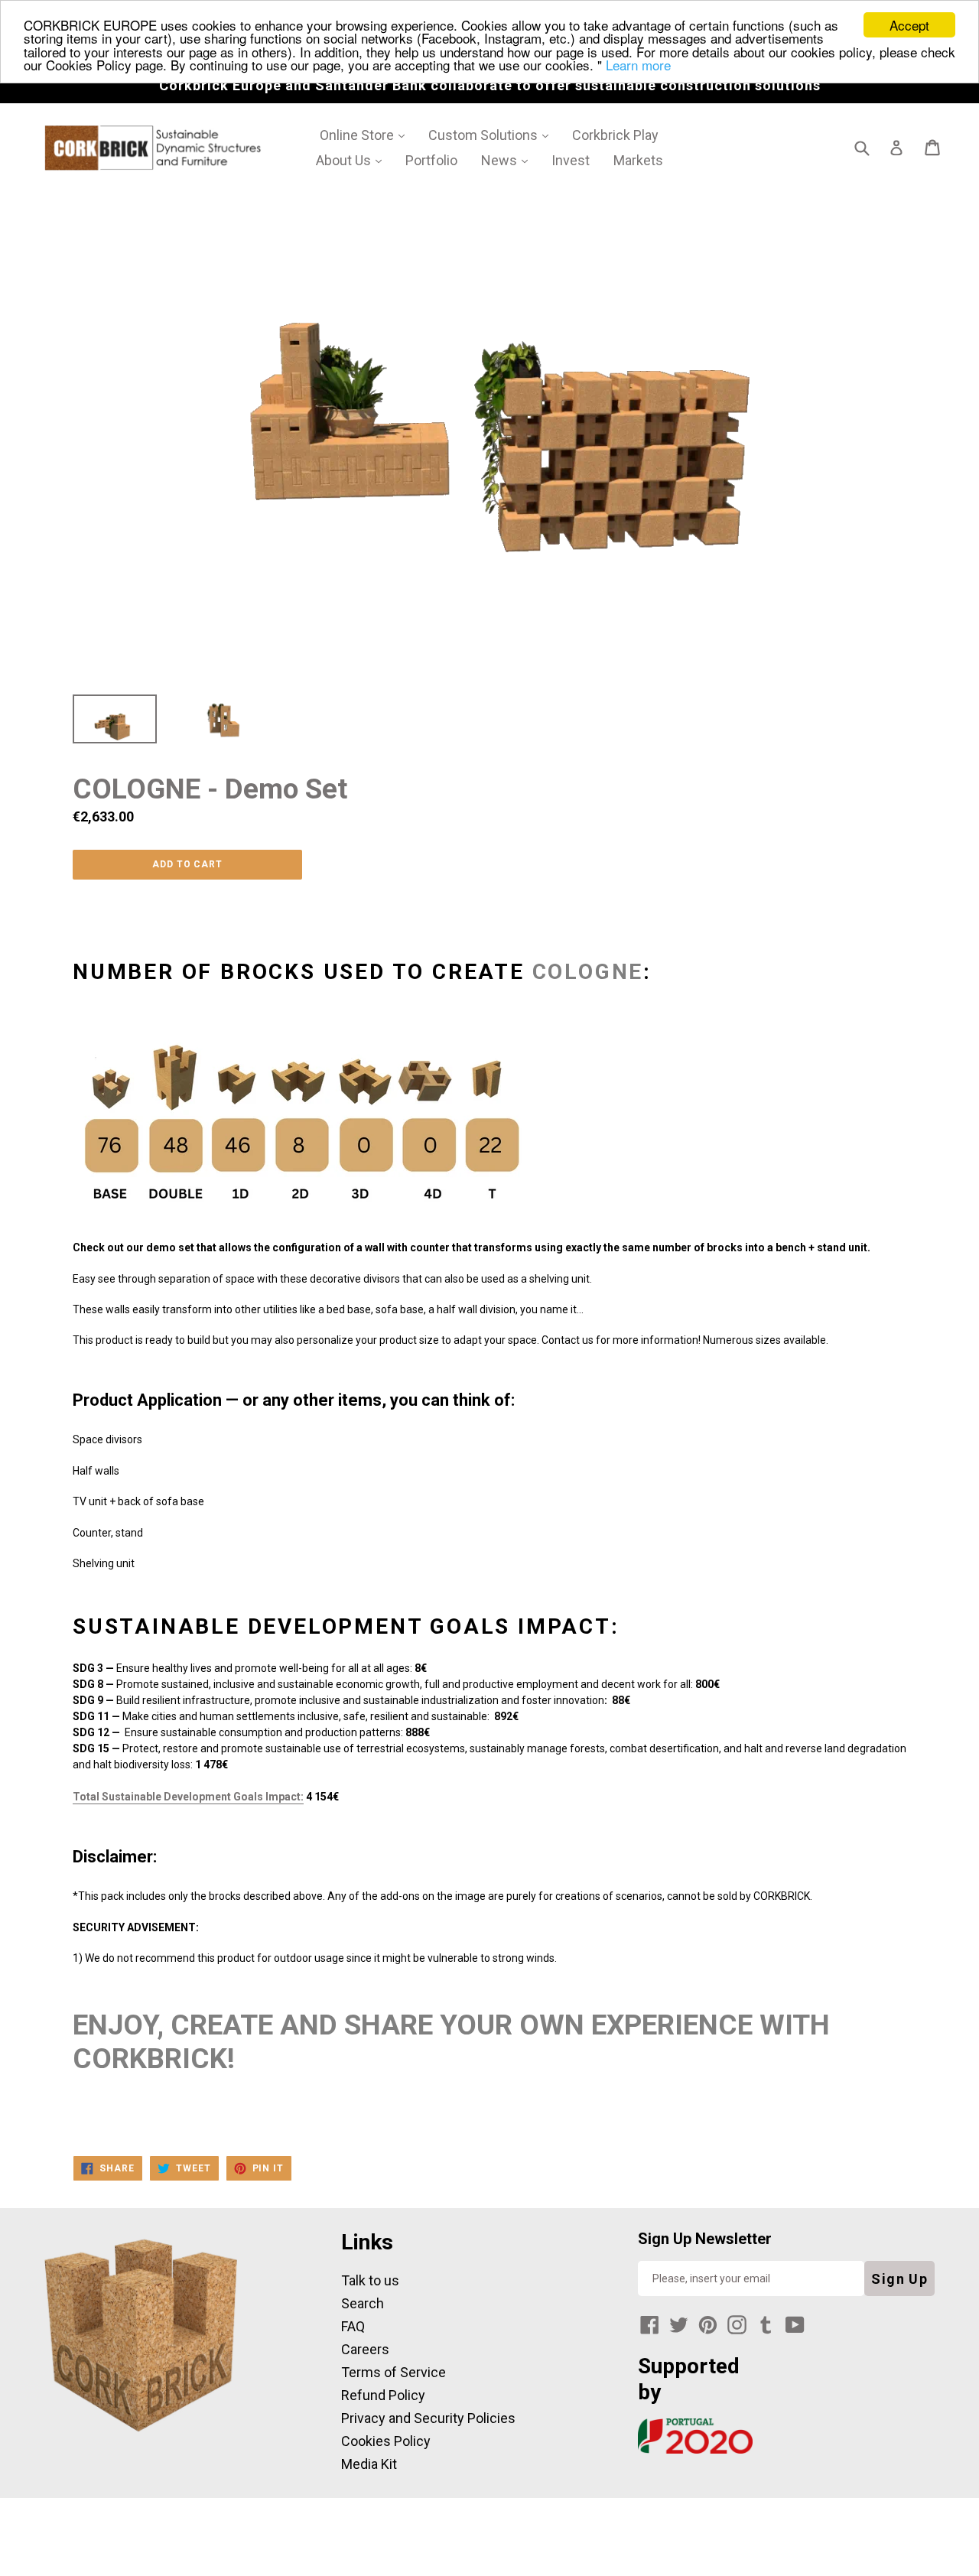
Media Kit (369, 2464)
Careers (365, 2349)
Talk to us (370, 2280)
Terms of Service (394, 2372)
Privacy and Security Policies (428, 2418)
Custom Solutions (494, 135)
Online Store (368, 135)
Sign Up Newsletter (705, 2239)
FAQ (353, 2326)
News (510, 160)
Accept (909, 25)
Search (363, 2303)
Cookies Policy (386, 2441)
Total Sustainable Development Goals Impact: (188, 1797)
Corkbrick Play (615, 135)
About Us (354, 160)
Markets (638, 160)
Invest (571, 160)
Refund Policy (383, 2395)
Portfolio (431, 160)
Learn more (638, 65)
